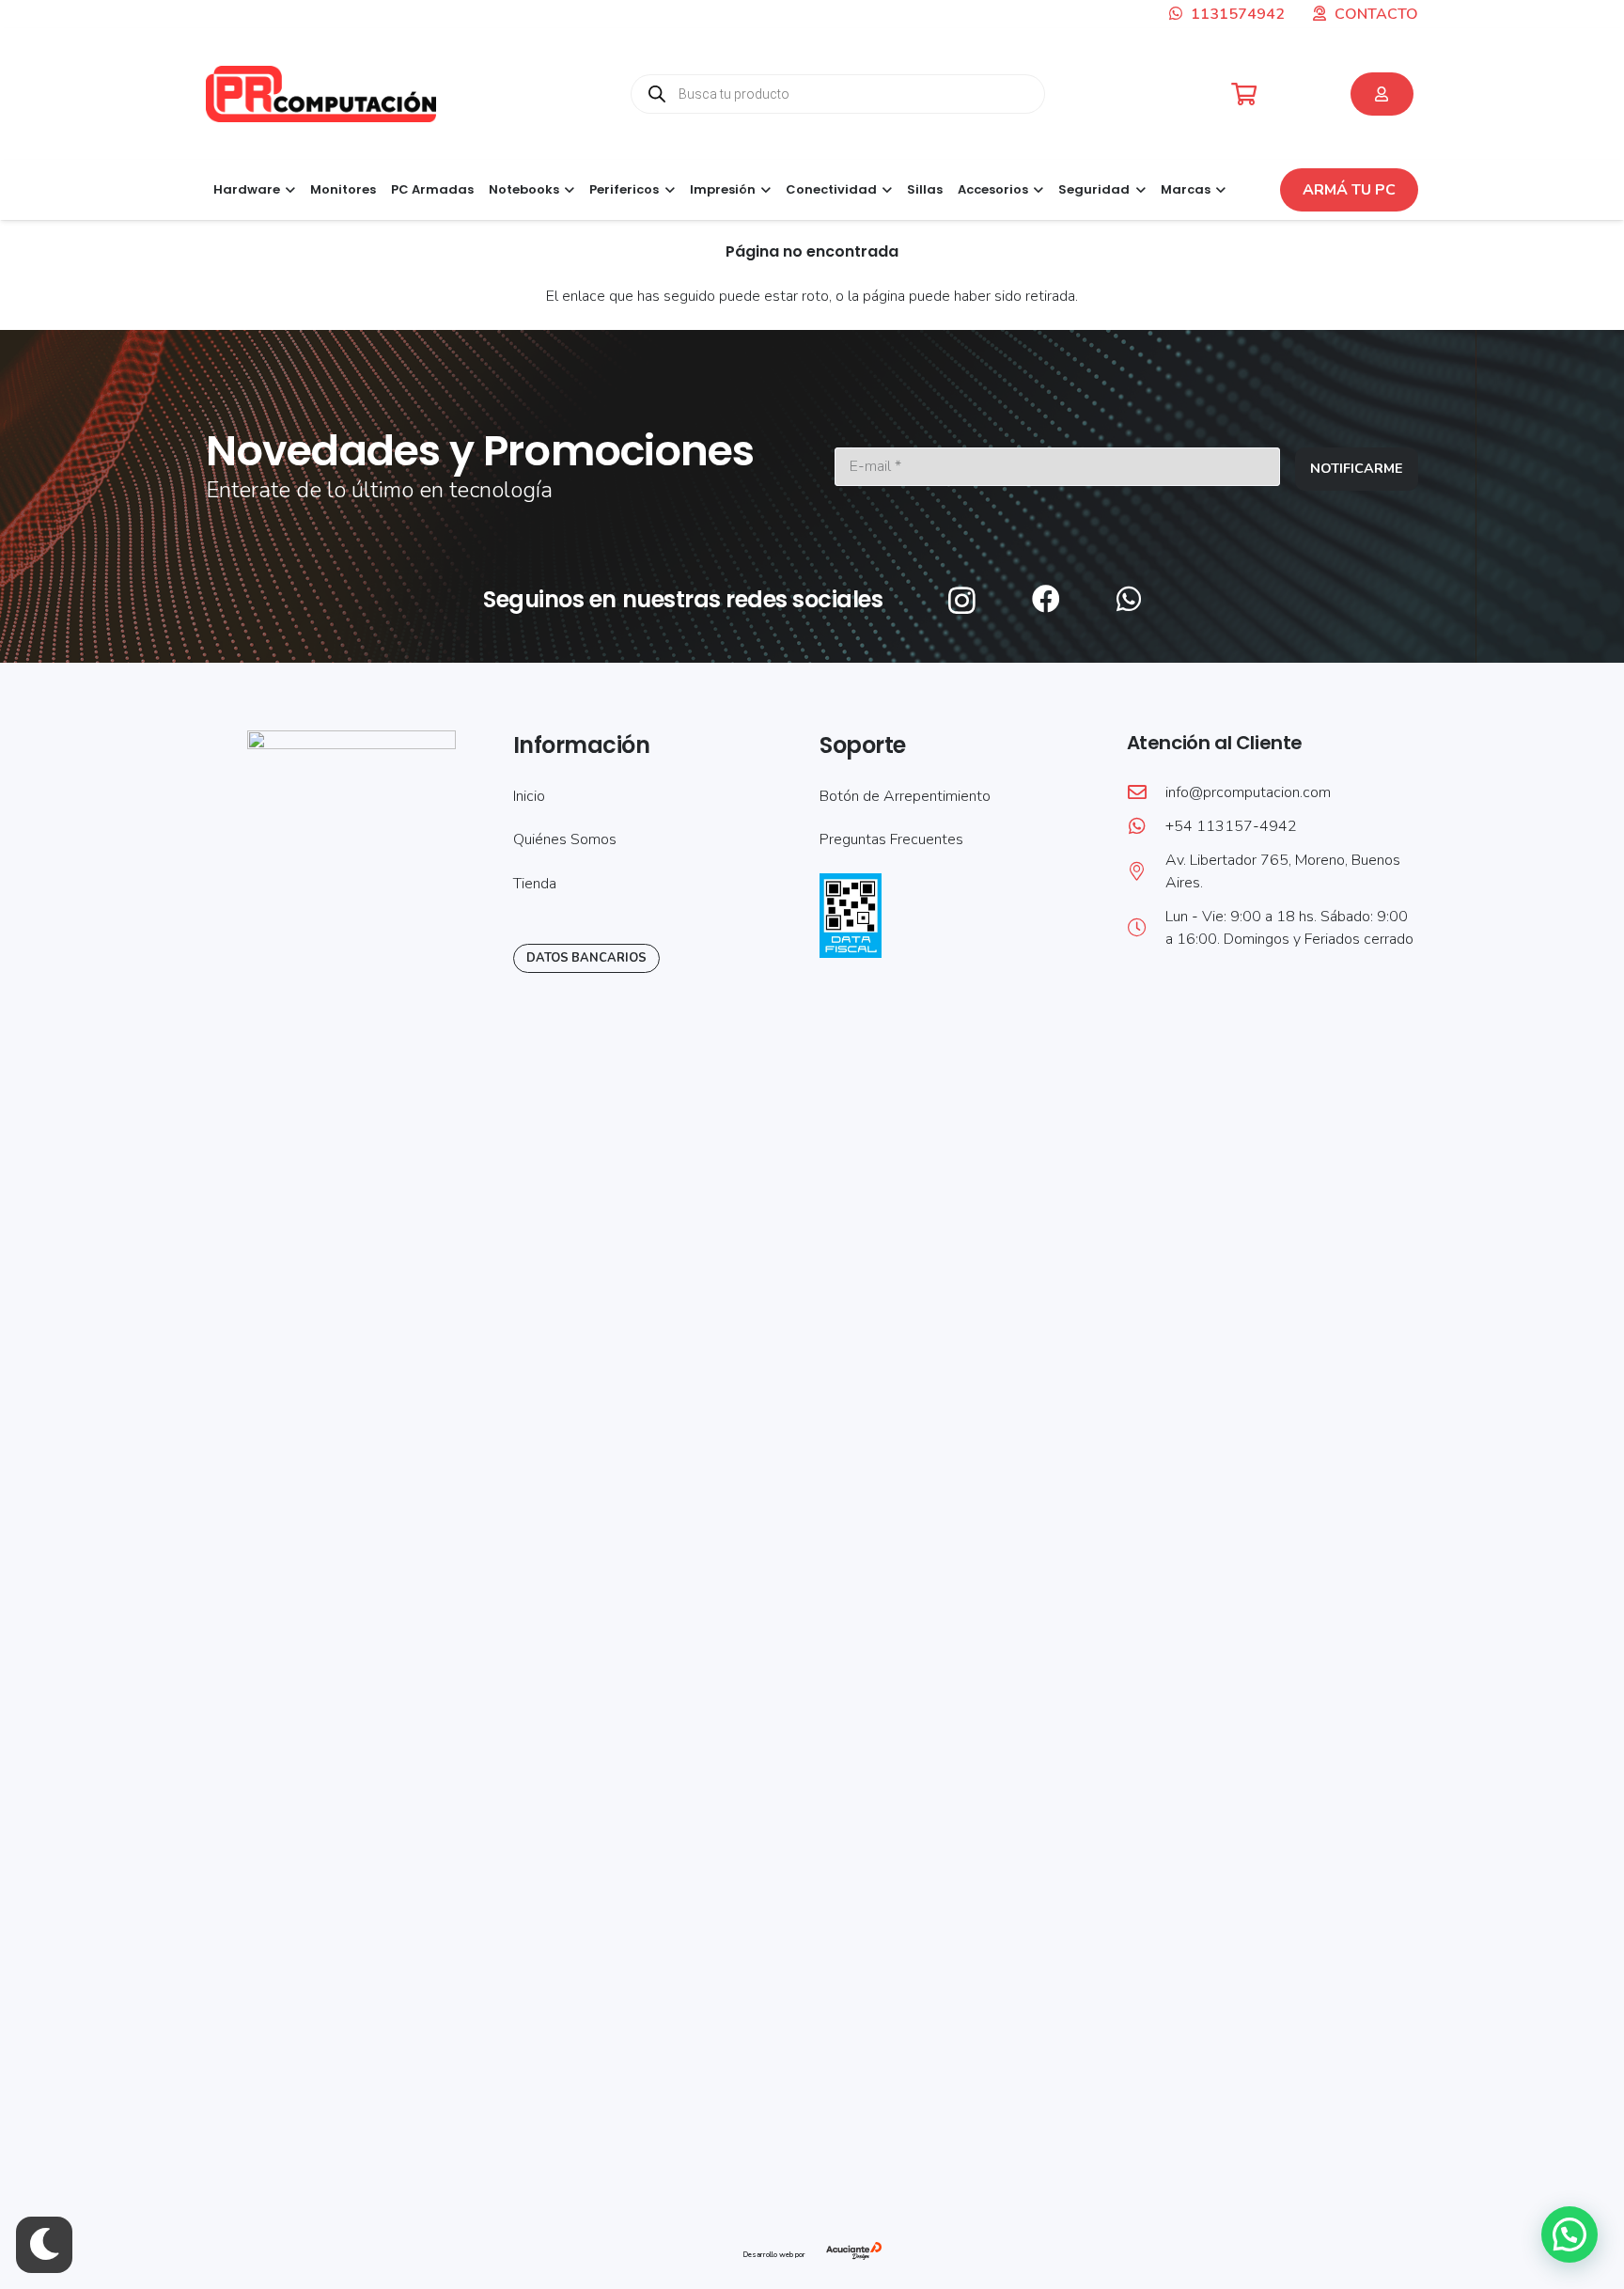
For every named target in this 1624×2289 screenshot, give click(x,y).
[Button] (1382, 94)
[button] (288, 190)
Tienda (535, 884)
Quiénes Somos (565, 839)
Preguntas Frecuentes (891, 839)
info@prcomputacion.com (1248, 792)
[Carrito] (1244, 94)
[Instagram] (962, 600)
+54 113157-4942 (1231, 826)
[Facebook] (1046, 599)
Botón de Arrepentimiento (905, 796)
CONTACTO (1376, 14)
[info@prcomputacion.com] (1146, 792)
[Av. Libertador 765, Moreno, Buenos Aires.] (1146, 871)
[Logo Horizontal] (321, 94)
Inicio (529, 796)
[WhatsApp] (1129, 599)
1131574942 (1236, 14)
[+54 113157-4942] (1146, 826)
